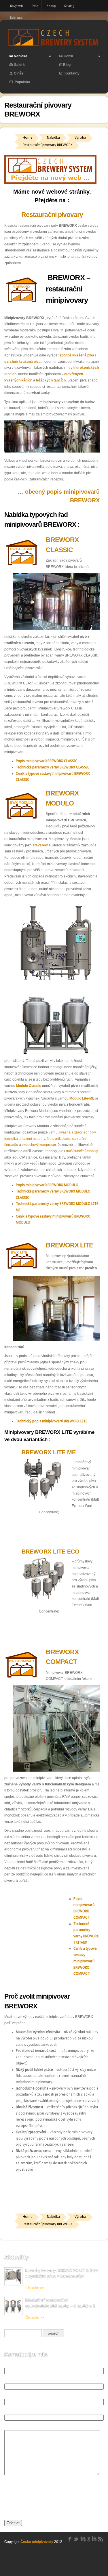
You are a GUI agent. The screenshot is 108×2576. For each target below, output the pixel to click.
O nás (19, 73)
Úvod (35, 6)
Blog (67, 65)
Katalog (69, 6)
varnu (53, 1132)
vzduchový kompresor (39, 1145)
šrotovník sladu (58, 1139)
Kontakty (72, 73)
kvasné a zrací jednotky (77, 1132)
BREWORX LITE (69, 1245)
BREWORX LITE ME (49, 1452)
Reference (16, 18)
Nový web (17, 6)
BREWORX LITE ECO (51, 1552)
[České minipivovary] (54, 46)
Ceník (64, 57)
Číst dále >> (35, 2288)
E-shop (51, 6)
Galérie (20, 65)
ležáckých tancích (51, 380)
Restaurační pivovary (52, 215)
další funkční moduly (82, 1151)
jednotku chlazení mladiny (25, 1139)
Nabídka (16, 57)
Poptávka (22, 82)
